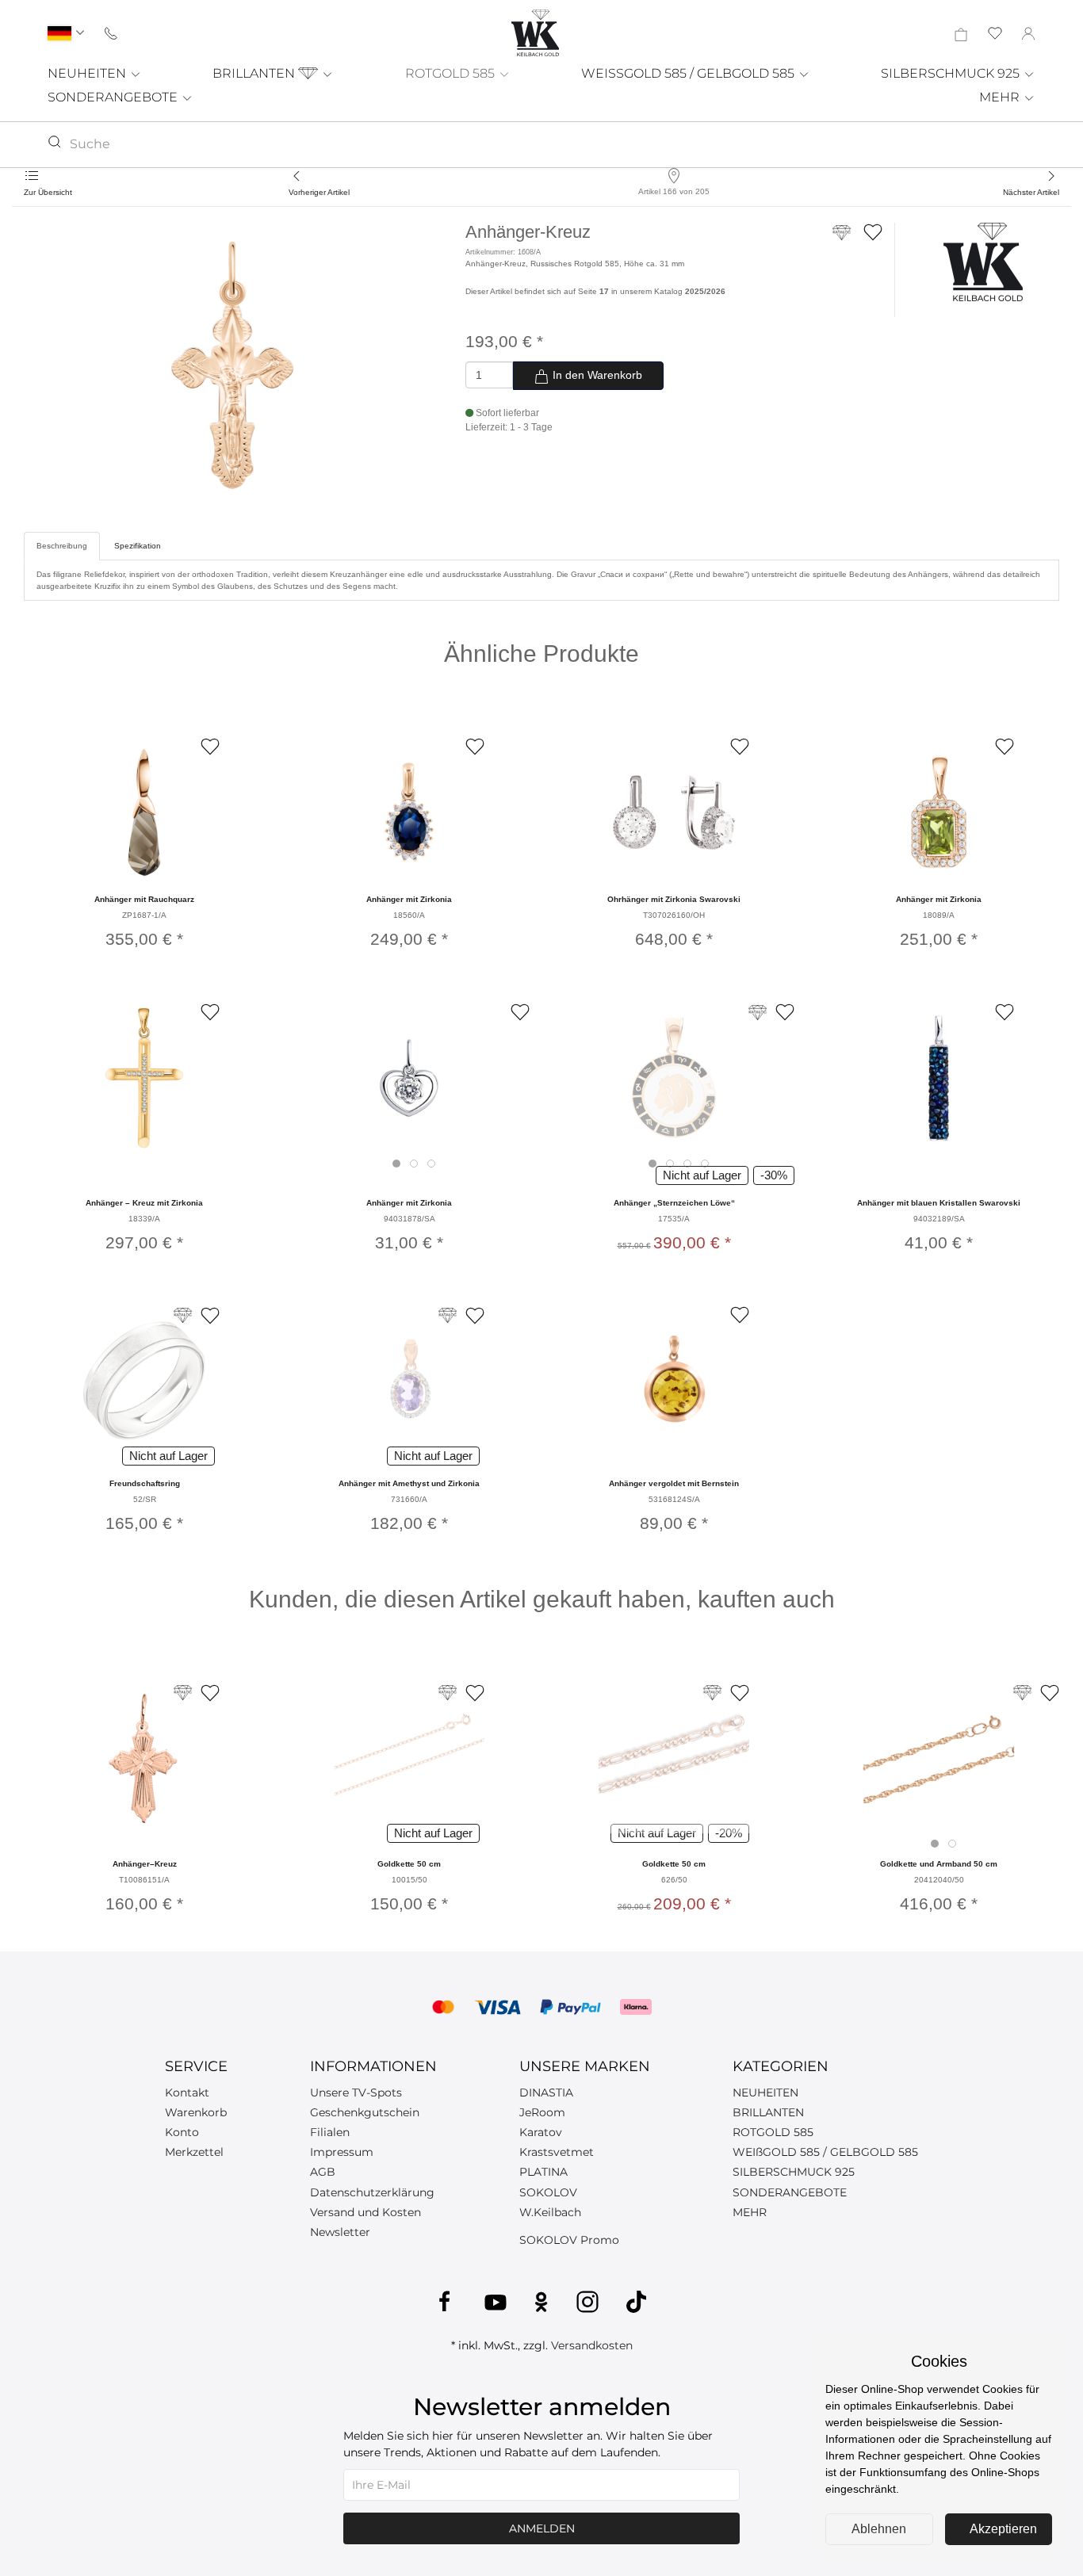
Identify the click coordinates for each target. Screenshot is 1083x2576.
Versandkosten (592, 2345)
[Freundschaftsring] (144, 1381)
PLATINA (543, 2172)
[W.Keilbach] (983, 261)
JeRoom (542, 2112)
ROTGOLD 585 (452, 73)
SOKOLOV (548, 2192)
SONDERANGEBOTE (114, 97)
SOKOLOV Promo (569, 2240)
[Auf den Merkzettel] (873, 232)
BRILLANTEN (255, 73)
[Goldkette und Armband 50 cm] (939, 1758)
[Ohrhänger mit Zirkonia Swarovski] (674, 812)
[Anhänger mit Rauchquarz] (144, 812)
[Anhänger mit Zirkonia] (409, 812)
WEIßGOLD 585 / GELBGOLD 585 (825, 2152)
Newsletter (340, 2232)
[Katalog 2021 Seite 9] (712, 1693)
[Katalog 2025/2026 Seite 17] (842, 240)
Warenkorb (196, 2112)
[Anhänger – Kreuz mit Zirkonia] (144, 1078)
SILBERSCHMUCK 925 (952, 73)
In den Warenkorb (596, 375)
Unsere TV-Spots (356, 2093)
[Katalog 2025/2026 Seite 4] (1022, 1693)
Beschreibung (62, 546)
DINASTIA (546, 2093)
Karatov (541, 2132)
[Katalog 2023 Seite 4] (448, 1693)
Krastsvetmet (557, 2152)
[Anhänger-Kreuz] (233, 365)
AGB (323, 2172)
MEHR (1001, 97)
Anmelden (542, 2528)
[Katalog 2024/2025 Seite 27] (448, 1315)
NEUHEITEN (88, 73)
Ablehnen (879, 2529)
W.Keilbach (550, 2212)
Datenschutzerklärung (372, 2192)
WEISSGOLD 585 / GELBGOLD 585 (689, 73)
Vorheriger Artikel (319, 192)
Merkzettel (194, 2152)
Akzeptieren (1003, 2529)
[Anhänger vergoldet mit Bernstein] (674, 1381)
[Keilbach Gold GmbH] (535, 33)
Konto (182, 2132)
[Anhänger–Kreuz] (144, 1758)
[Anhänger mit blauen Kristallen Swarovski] (939, 1078)
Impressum (342, 2152)
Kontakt (187, 2093)
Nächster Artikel (1031, 192)
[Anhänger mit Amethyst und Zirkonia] (409, 1381)
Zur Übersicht (48, 192)
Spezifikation (138, 546)
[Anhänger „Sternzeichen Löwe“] (674, 1078)
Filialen (330, 2132)
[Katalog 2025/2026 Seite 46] (183, 1315)
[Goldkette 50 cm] (409, 1758)
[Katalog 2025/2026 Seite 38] (758, 1013)
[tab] (396, 1164)
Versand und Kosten (365, 2212)
